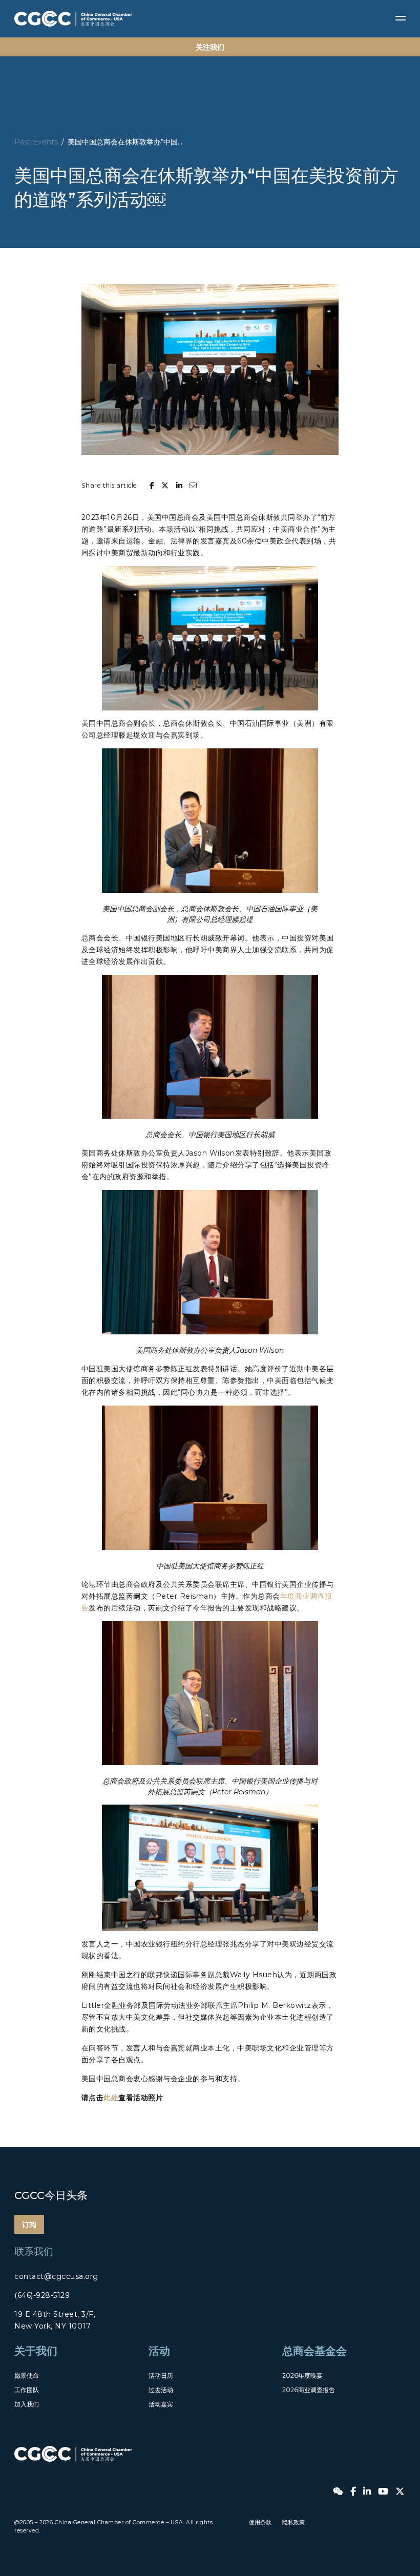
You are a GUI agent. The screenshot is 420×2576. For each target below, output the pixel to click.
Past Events (36, 142)
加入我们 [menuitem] (27, 2404)
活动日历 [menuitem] (161, 2375)
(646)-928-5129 (42, 2295)
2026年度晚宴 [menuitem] (302, 2375)
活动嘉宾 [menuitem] (161, 2404)
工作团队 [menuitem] (27, 2390)
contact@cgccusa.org (56, 2276)
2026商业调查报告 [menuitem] (309, 2390)
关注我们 (210, 47)
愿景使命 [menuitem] (27, 2375)
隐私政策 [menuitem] (293, 2522)
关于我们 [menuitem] (36, 2351)
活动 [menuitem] (159, 2351)
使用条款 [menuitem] (260, 2522)
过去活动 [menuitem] (161, 2390)
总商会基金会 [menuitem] (314, 2351)
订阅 (29, 2225)
